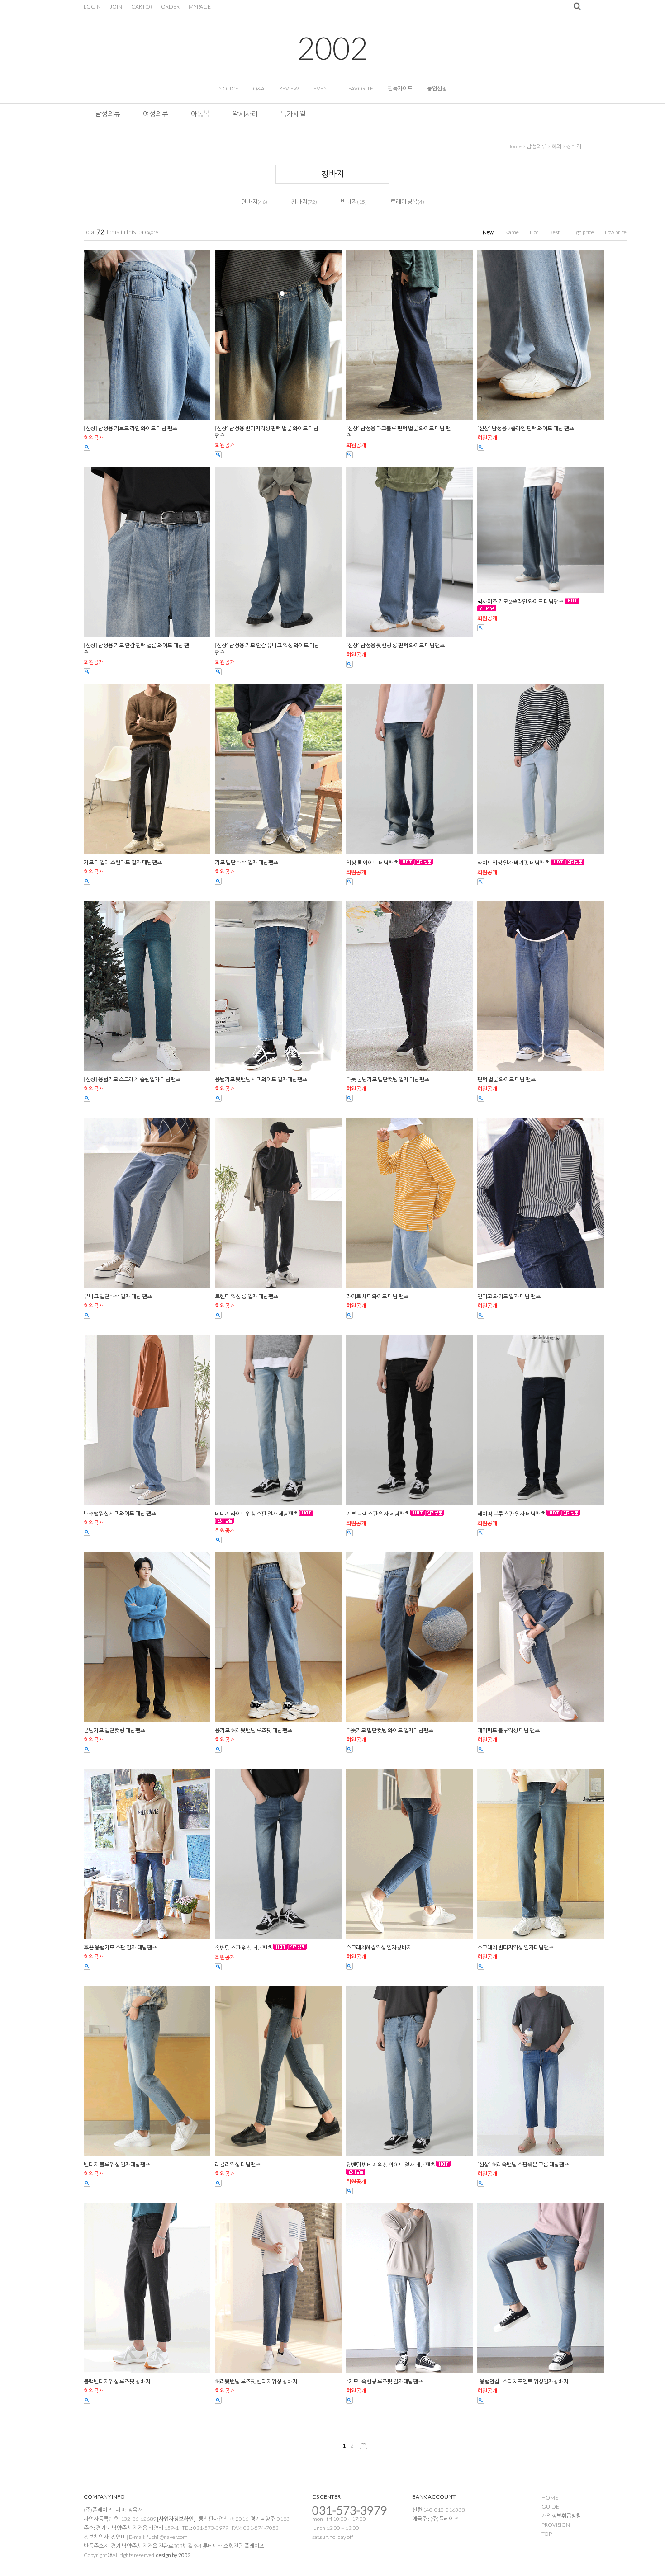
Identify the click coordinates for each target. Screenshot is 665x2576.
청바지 (574, 146)
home (514, 146)
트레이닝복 (404, 202)
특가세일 (293, 113)
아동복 (200, 113)
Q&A (259, 88)
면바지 (249, 202)
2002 (332, 48)
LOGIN (92, 7)
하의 (556, 146)
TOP (547, 2534)
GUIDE (550, 2507)
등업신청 (437, 88)
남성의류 (108, 113)
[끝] (363, 2446)
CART (142, 7)
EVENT (322, 88)
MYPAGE (200, 7)
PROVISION (556, 2525)
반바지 (349, 202)
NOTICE (228, 88)
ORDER (170, 7)
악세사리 (245, 113)
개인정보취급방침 (561, 2516)
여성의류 (156, 113)
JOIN (116, 7)
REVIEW (289, 88)
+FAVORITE (359, 88)
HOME (550, 2498)
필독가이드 (400, 88)
